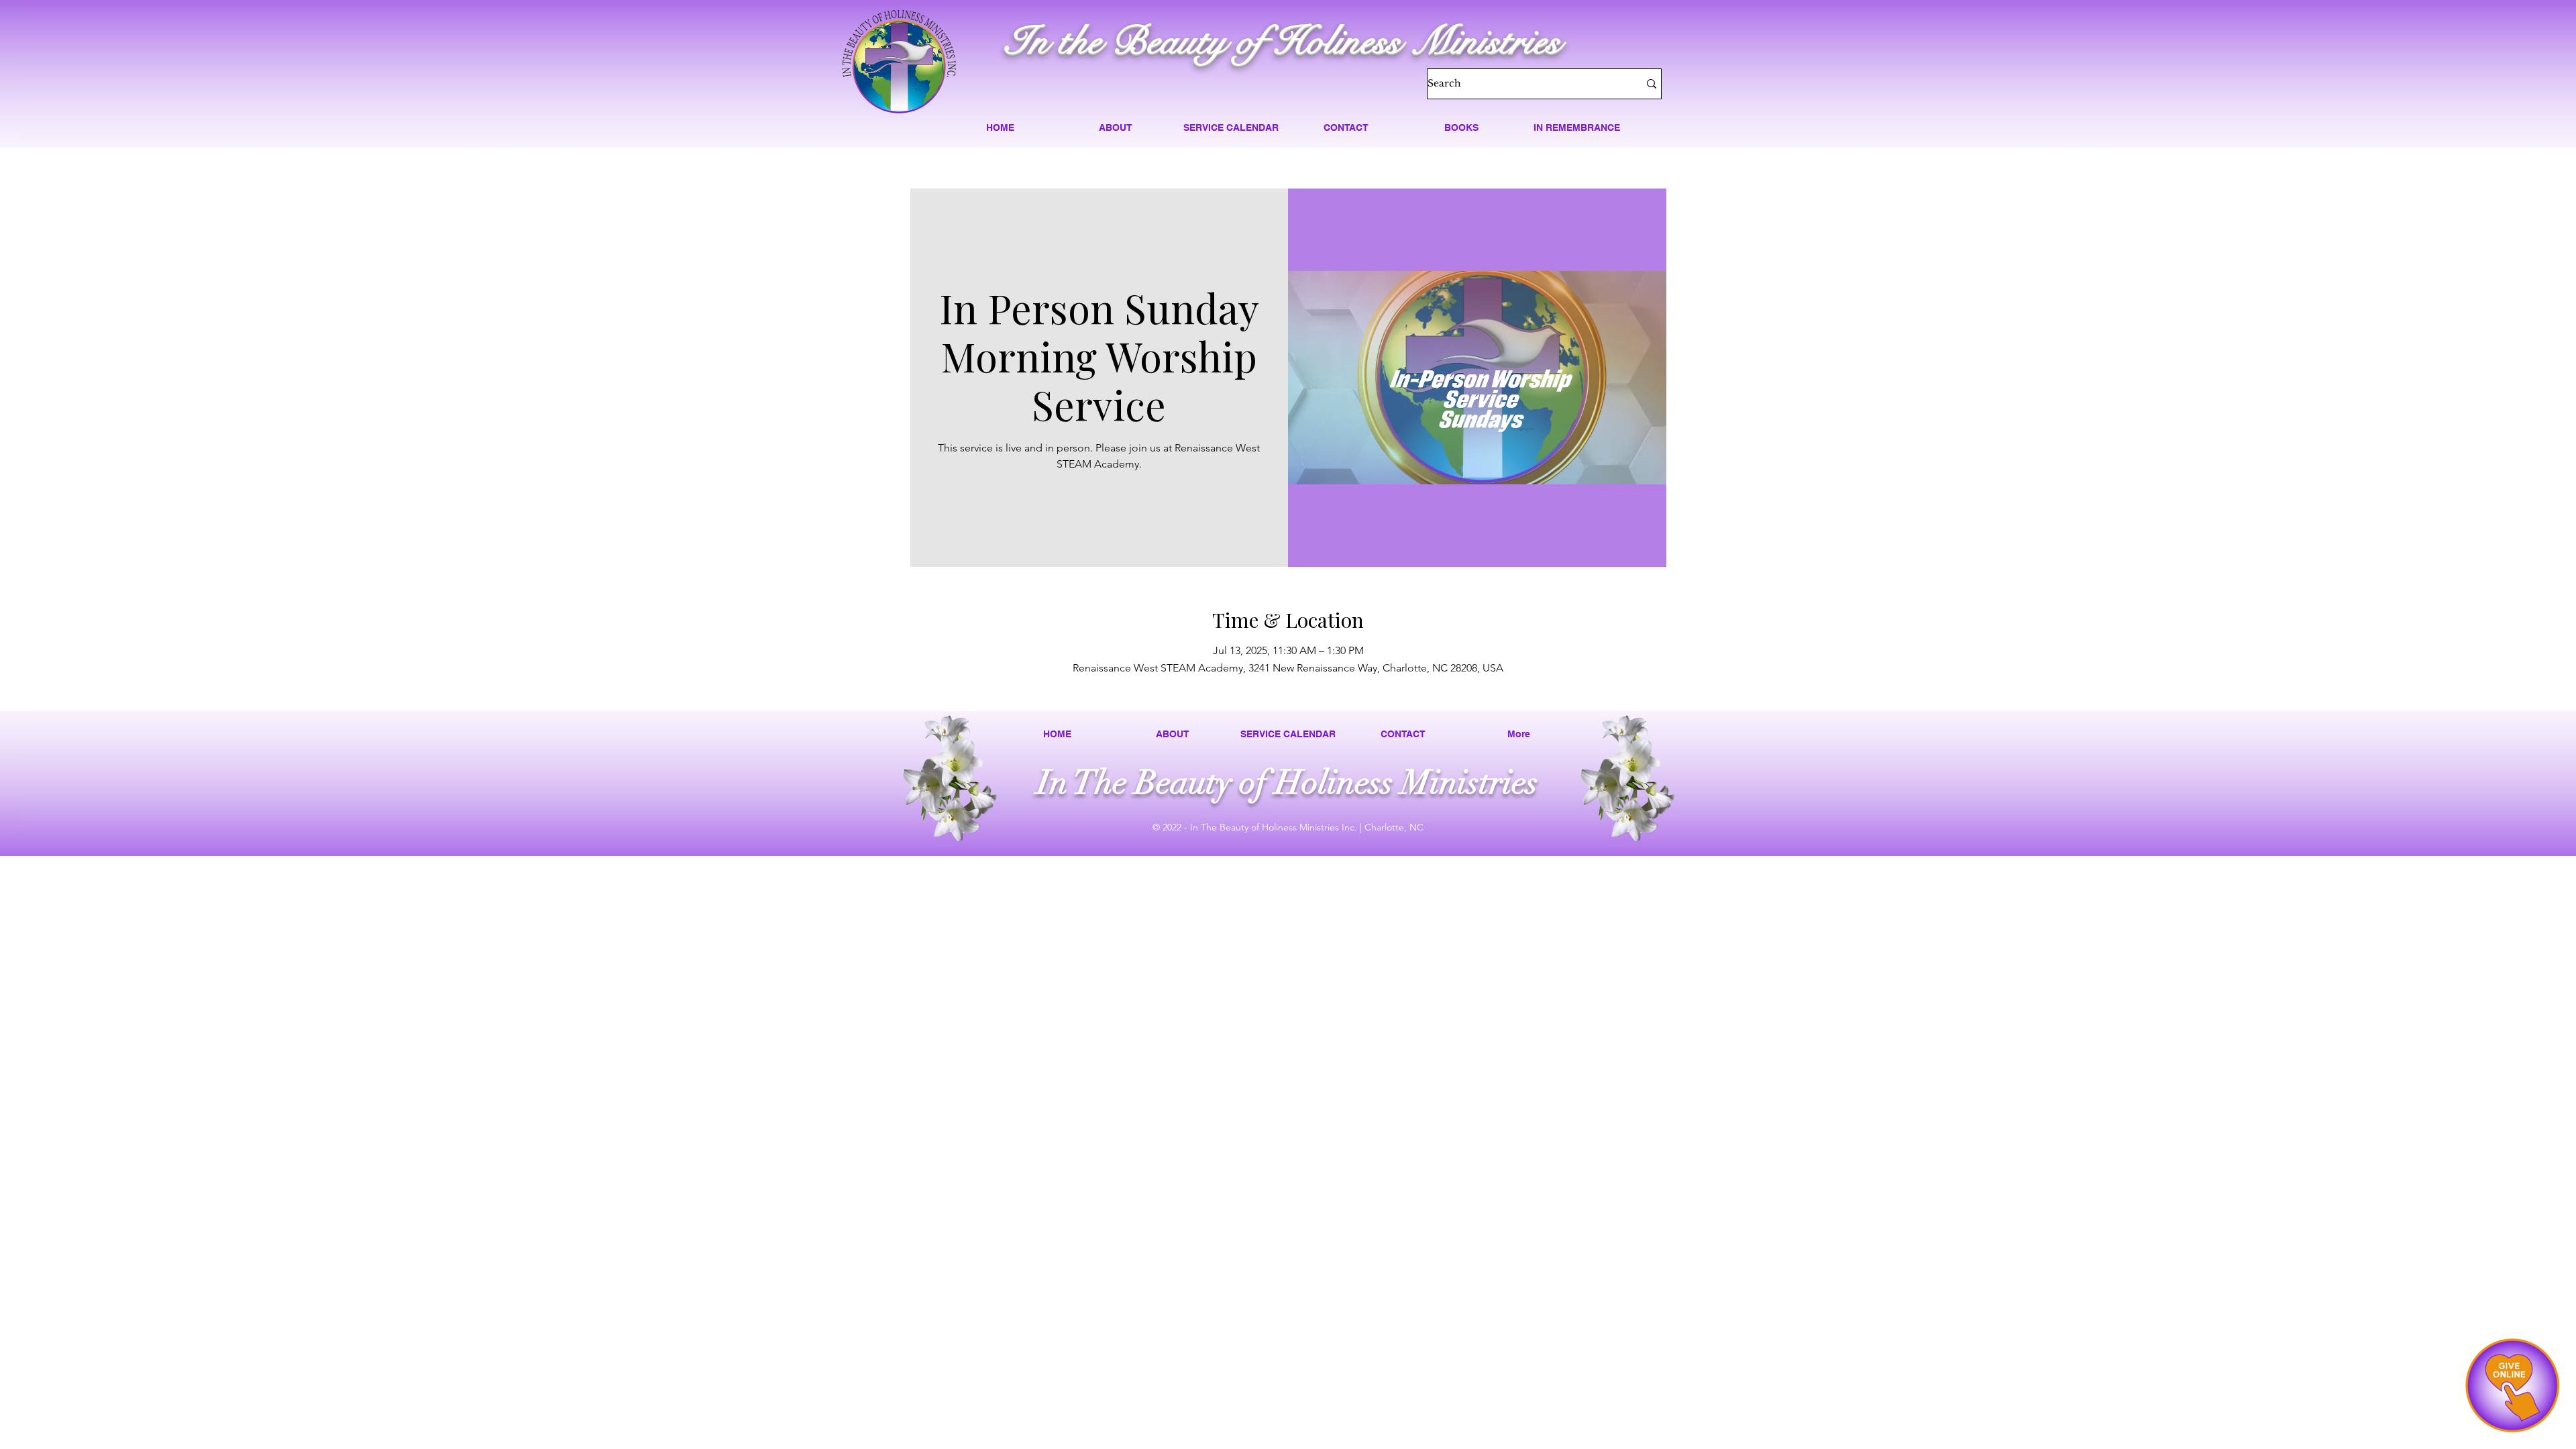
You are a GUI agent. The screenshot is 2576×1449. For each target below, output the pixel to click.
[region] (2512, 1385)
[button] (1116, 127)
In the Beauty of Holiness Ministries (1283, 41)
